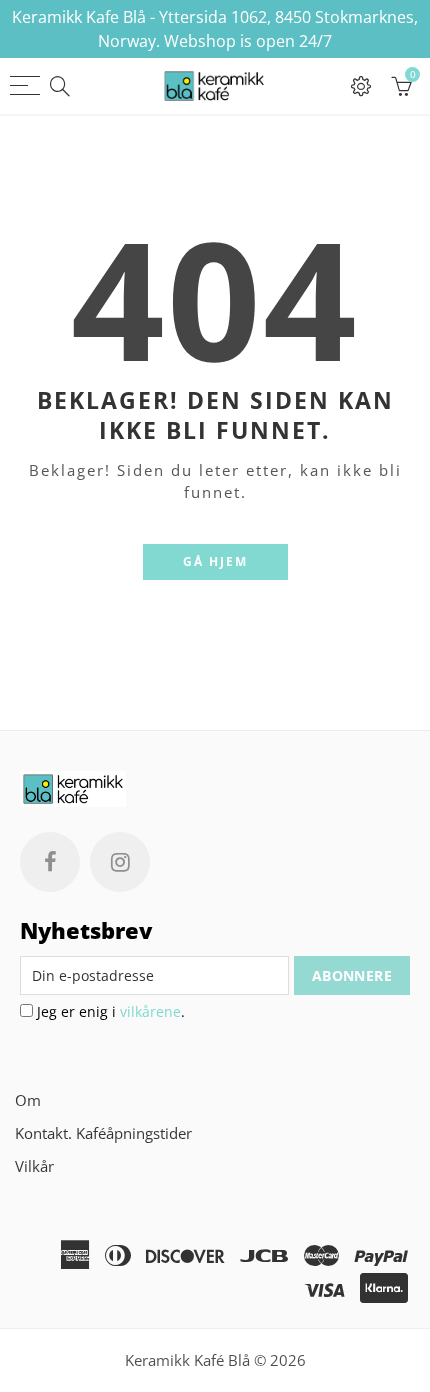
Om (28, 1100)
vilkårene (150, 1011)
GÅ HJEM (215, 561)
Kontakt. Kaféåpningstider (103, 1133)
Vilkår (34, 1166)
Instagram (120, 862)
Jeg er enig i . (109, 1011)
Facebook (50, 862)
